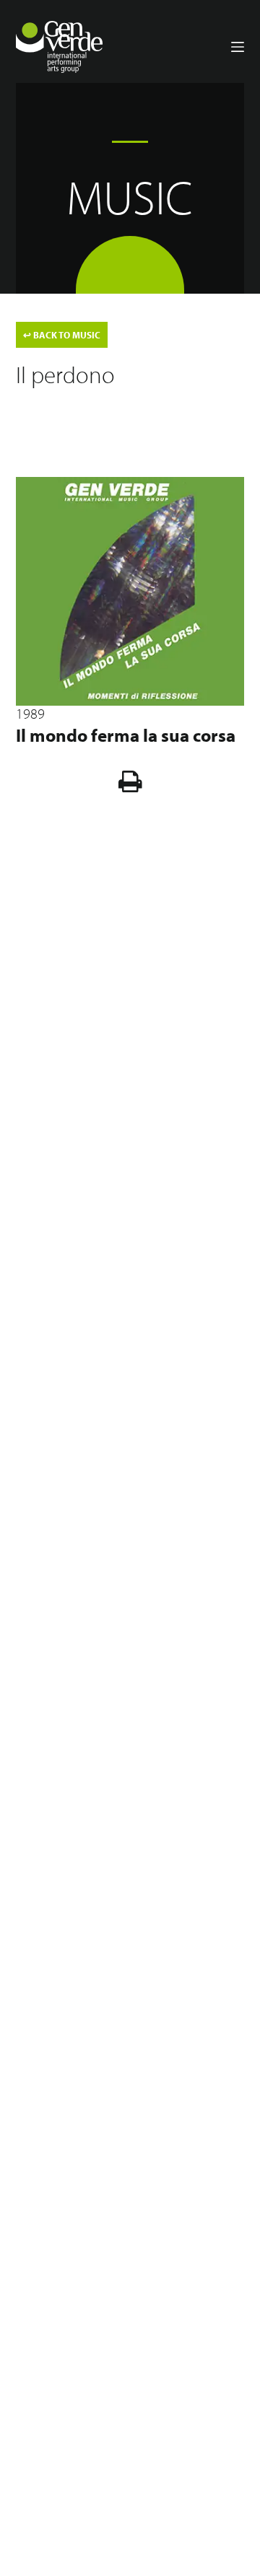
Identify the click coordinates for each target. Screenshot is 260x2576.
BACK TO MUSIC (62, 335)
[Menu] (238, 47)
